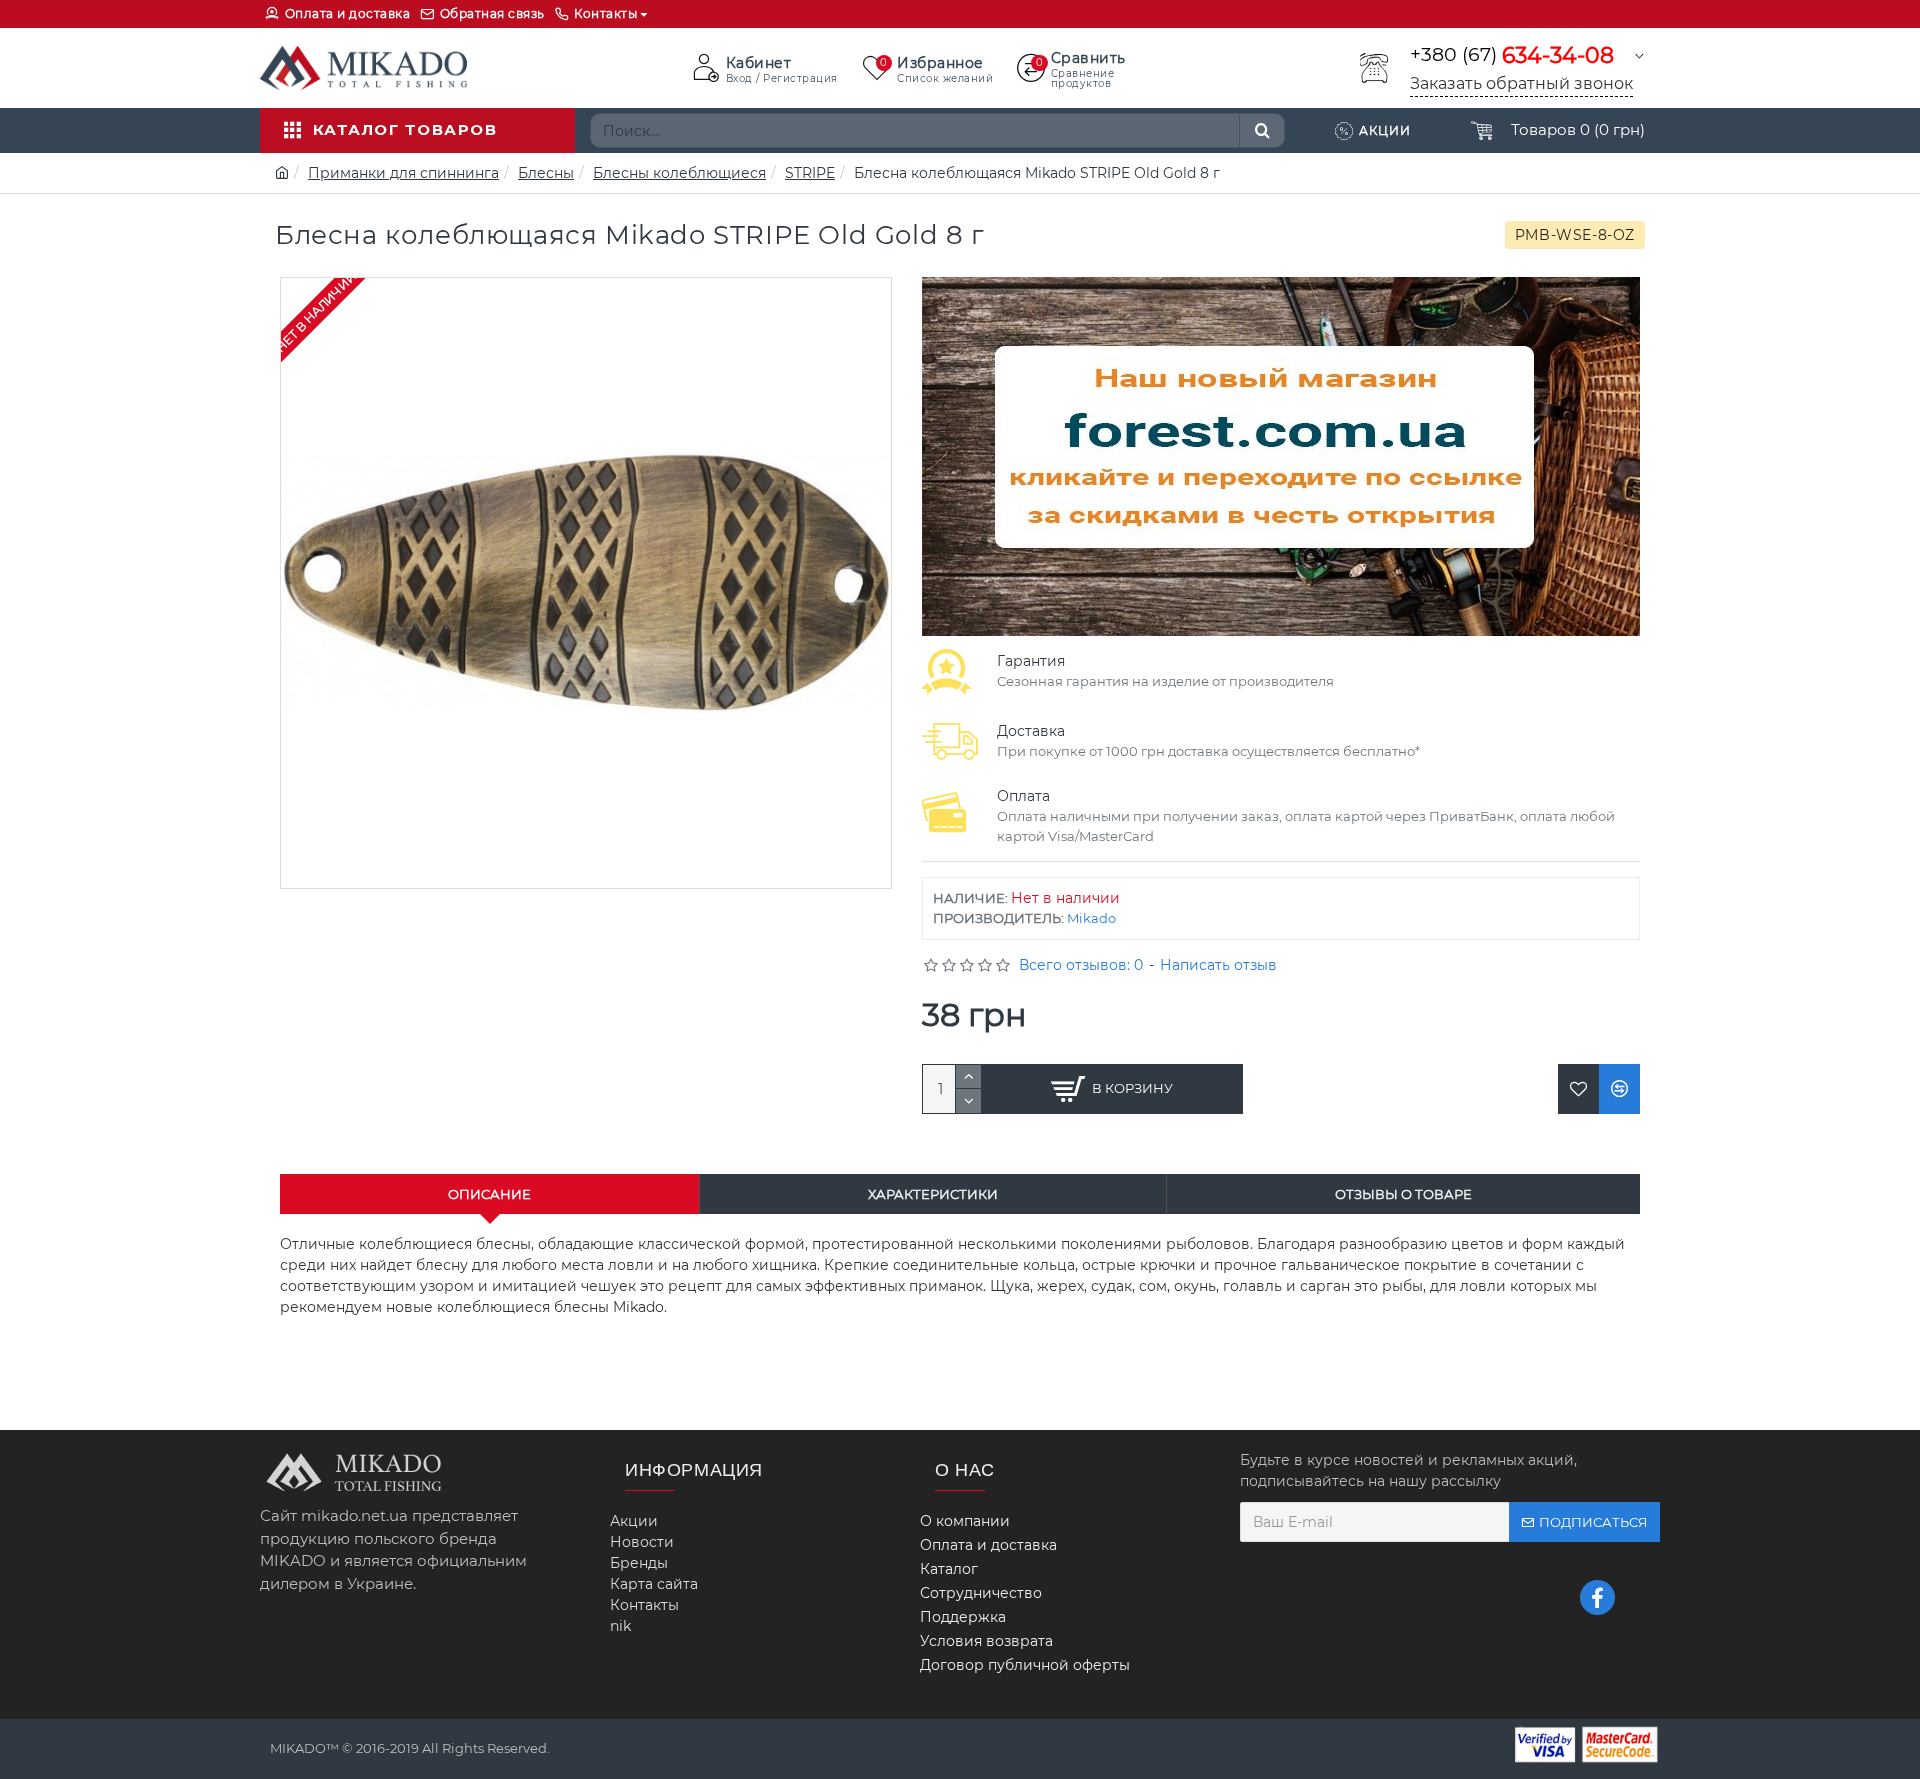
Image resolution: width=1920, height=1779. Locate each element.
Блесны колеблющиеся (679, 173)
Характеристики (933, 1194)
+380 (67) (1512, 55)
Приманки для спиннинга (403, 173)
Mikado (1091, 918)
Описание (489, 1194)
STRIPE (810, 173)
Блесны (546, 173)
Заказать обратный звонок (1521, 83)
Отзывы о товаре (1403, 1194)
